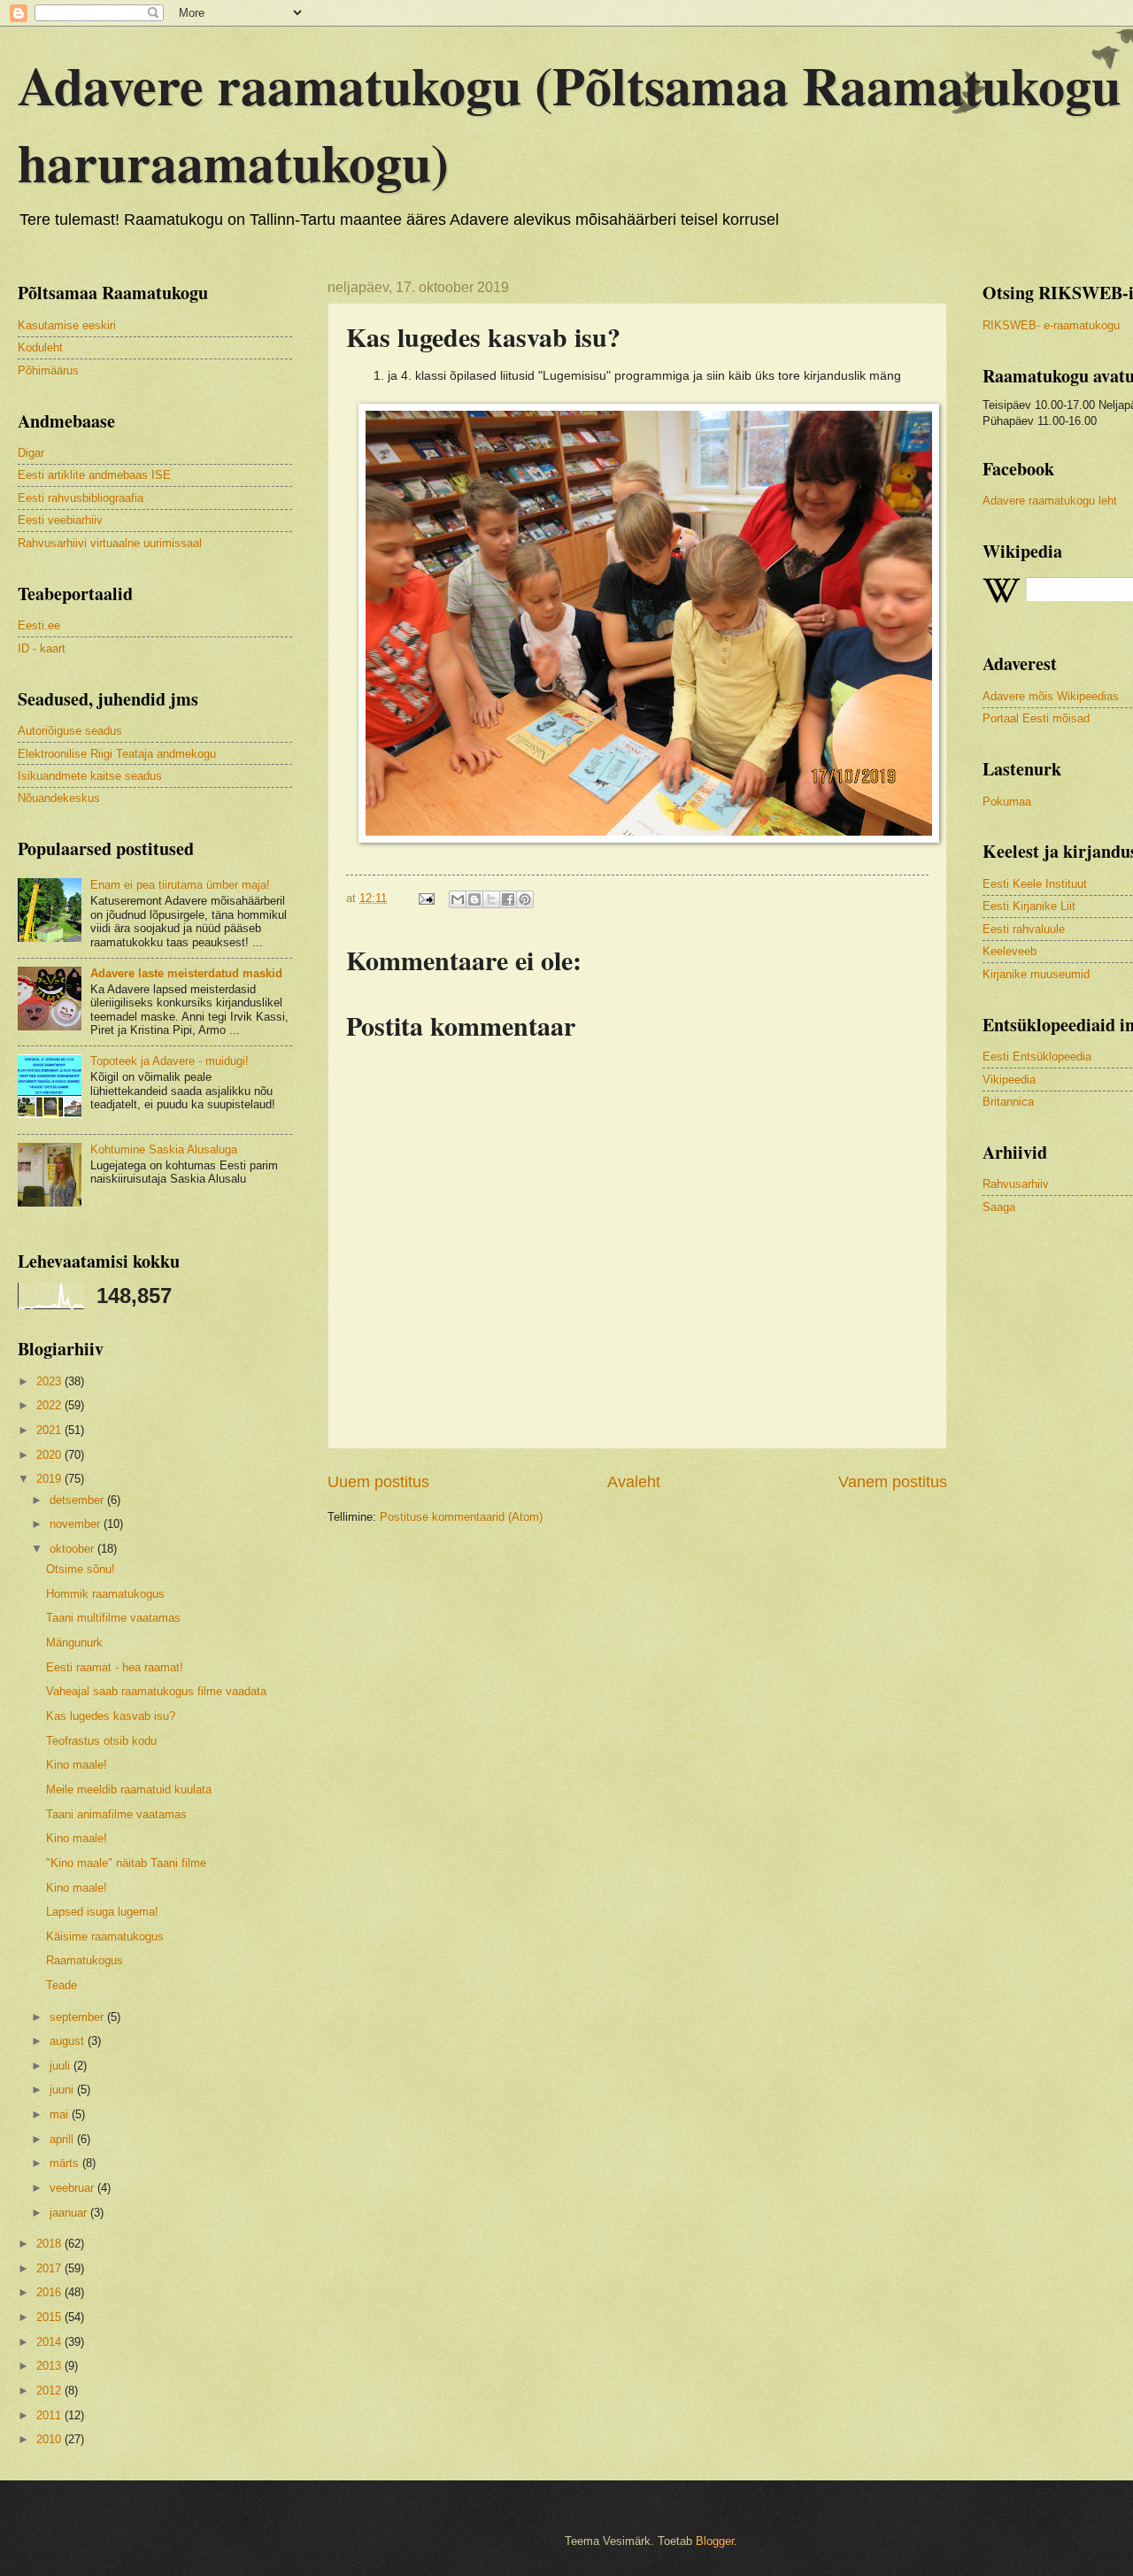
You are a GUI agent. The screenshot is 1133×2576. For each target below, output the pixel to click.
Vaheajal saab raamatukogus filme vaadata (156, 1691)
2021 (50, 1430)
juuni (63, 2090)
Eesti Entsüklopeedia (1037, 1057)
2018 (50, 2244)
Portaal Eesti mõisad (1036, 718)
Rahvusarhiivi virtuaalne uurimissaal (110, 543)
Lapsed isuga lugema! (102, 1912)
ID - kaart (42, 648)
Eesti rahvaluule (1024, 929)
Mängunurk (74, 1643)
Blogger (715, 2541)
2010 (50, 2439)
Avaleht (634, 1482)
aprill (63, 2139)
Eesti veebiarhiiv (60, 520)
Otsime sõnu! (81, 1569)
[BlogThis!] (474, 899)
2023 (50, 1381)
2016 (50, 2292)
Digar (31, 453)
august (69, 2041)
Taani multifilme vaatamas (113, 1618)
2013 (50, 2366)
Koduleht (40, 347)
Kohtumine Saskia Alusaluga (164, 1149)
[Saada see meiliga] (458, 899)
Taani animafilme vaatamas (116, 1814)
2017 (50, 2268)
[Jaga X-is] (491, 899)
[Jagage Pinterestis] (525, 899)
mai (61, 2114)
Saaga (999, 1207)
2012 (50, 2391)
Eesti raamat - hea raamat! (115, 1667)
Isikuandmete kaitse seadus (90, 776)
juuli (62, 2066)
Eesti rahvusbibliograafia (81, 498)
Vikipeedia (1009, 1080)
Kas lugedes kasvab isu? (111, 1716)
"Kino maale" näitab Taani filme (126, 1863)
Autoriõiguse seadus (70, 731)
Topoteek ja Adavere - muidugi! (170, 1061)
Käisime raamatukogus (105, 1936)
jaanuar (70, 2213)
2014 (50, 2342)
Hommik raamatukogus (105, 1594)
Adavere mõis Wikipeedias (1051, 696)
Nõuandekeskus (59, 798)
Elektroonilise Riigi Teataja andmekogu (117, 754)
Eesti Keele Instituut (1035, 884)
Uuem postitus (378, 1482)
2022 (50, 1405)
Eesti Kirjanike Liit (1029, 906)
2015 (50, 2317)
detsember (78, 1500)
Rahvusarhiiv (1016, 1184)
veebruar (73, 2188)
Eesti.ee (39, 625)
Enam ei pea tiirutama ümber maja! (180, 885)
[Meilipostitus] (426, 898)
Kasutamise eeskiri (67, 325)
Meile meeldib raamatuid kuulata (129, 1789)
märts (66, 2163)
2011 (50, 2415)
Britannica (1008, 1102)
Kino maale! (77, 1765)
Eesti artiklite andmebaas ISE (94, 475)
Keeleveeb (1010, 951)
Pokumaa (1007, 802)
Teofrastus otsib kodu (101, 1741)
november (77, 1524)
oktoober (73, 1549)
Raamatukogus (85, 1960)
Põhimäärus (48, 370)
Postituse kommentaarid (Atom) (461, 1517)
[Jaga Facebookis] (508, 899)
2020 (50, 1455)
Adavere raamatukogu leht (1050, 501)
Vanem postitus (893, 1482)
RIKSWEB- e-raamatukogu (1051, 325)
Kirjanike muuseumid (1036, 974)
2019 (50, 1479)
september (78, 2017)
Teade (62, 1985)
